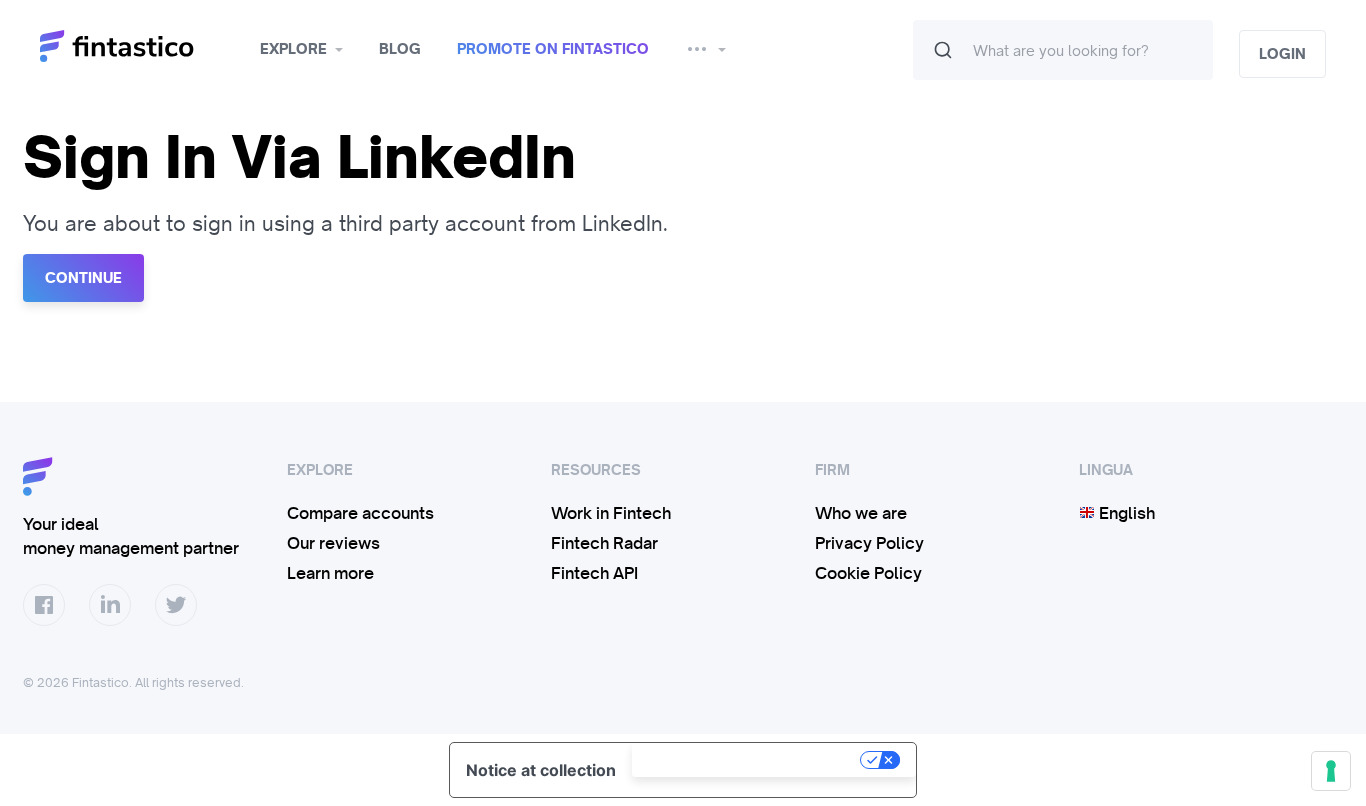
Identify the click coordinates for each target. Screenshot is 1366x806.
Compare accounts (360, 513)
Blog (400, 49)
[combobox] (1063, 50)
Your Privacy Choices (748, 760)
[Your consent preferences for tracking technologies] (1331, 771)
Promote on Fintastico (553, 49)
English (1125, 513)
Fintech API (594, 573)
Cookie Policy (868, 573)
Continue (83, 278)
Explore (293, 49)
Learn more (330, 573)
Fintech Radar (604, 543)
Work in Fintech (611, 513)
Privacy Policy (869, 543)
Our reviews (333, 543)
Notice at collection (541, 770)
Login (1282, 54)
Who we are (861, 513)
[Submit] (943, 50)
